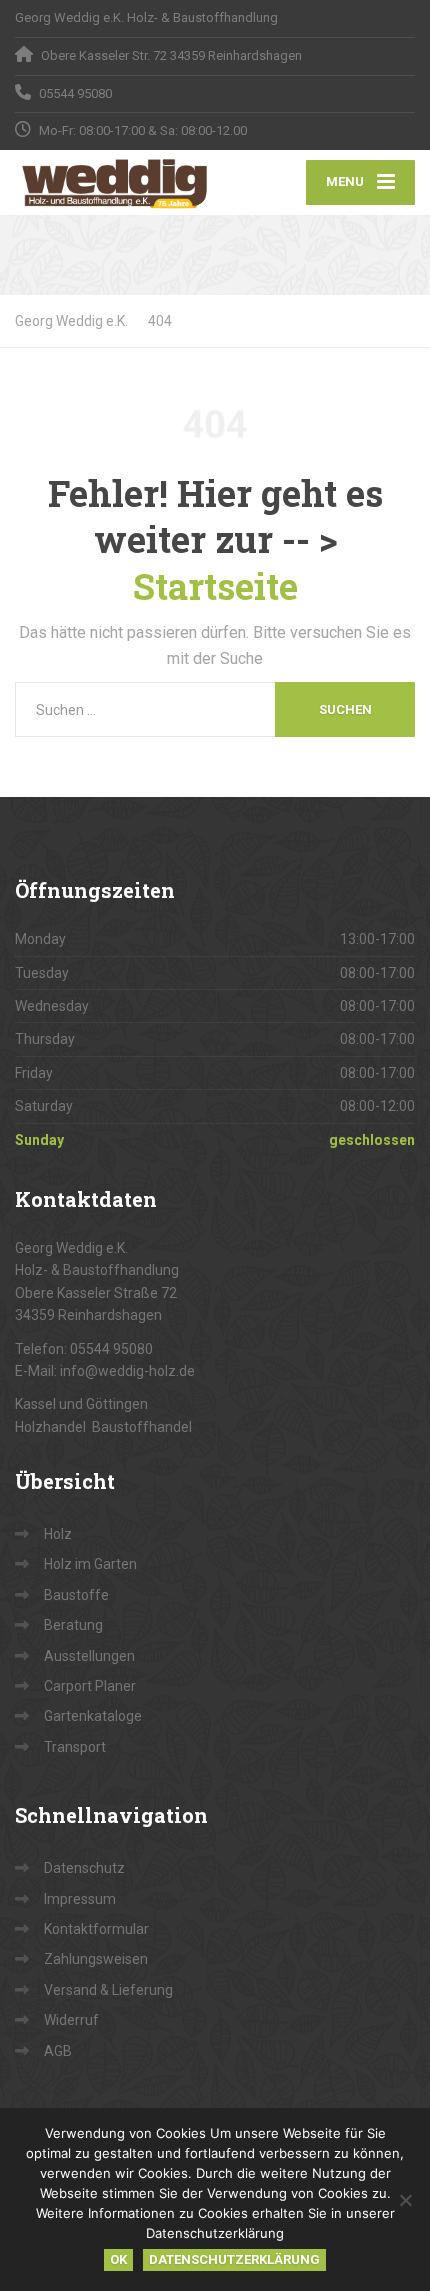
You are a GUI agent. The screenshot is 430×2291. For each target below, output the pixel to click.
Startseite (215, 586)
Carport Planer (90, 1686)
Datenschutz (84, 1868)
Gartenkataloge (93, 1716)
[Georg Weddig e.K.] (115, 183)
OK (118, 2259)
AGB (58, 2051)
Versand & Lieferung (108, 1990)
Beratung (73, 1625)
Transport (75, 1747)
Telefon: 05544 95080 (84, 1349)
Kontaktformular (96, 1929)
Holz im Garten (90, 1564)
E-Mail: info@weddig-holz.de (105, 1371)
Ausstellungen (89, 1656)
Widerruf (71, 2020)
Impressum (80, 1899)
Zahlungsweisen (96, 1959)
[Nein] (405, 2200)
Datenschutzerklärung (234, 2259)
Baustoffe (76, 1595)
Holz (58, 1534)
